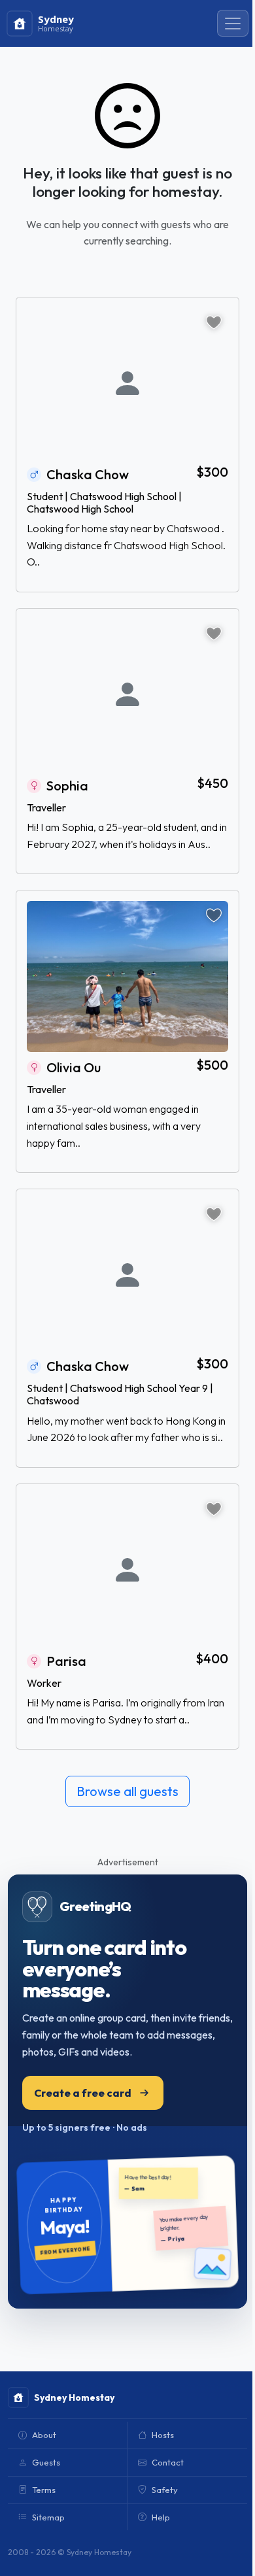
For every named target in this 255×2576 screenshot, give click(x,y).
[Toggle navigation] (233, 24)
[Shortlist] (214, 322)
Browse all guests (127, 1791)
